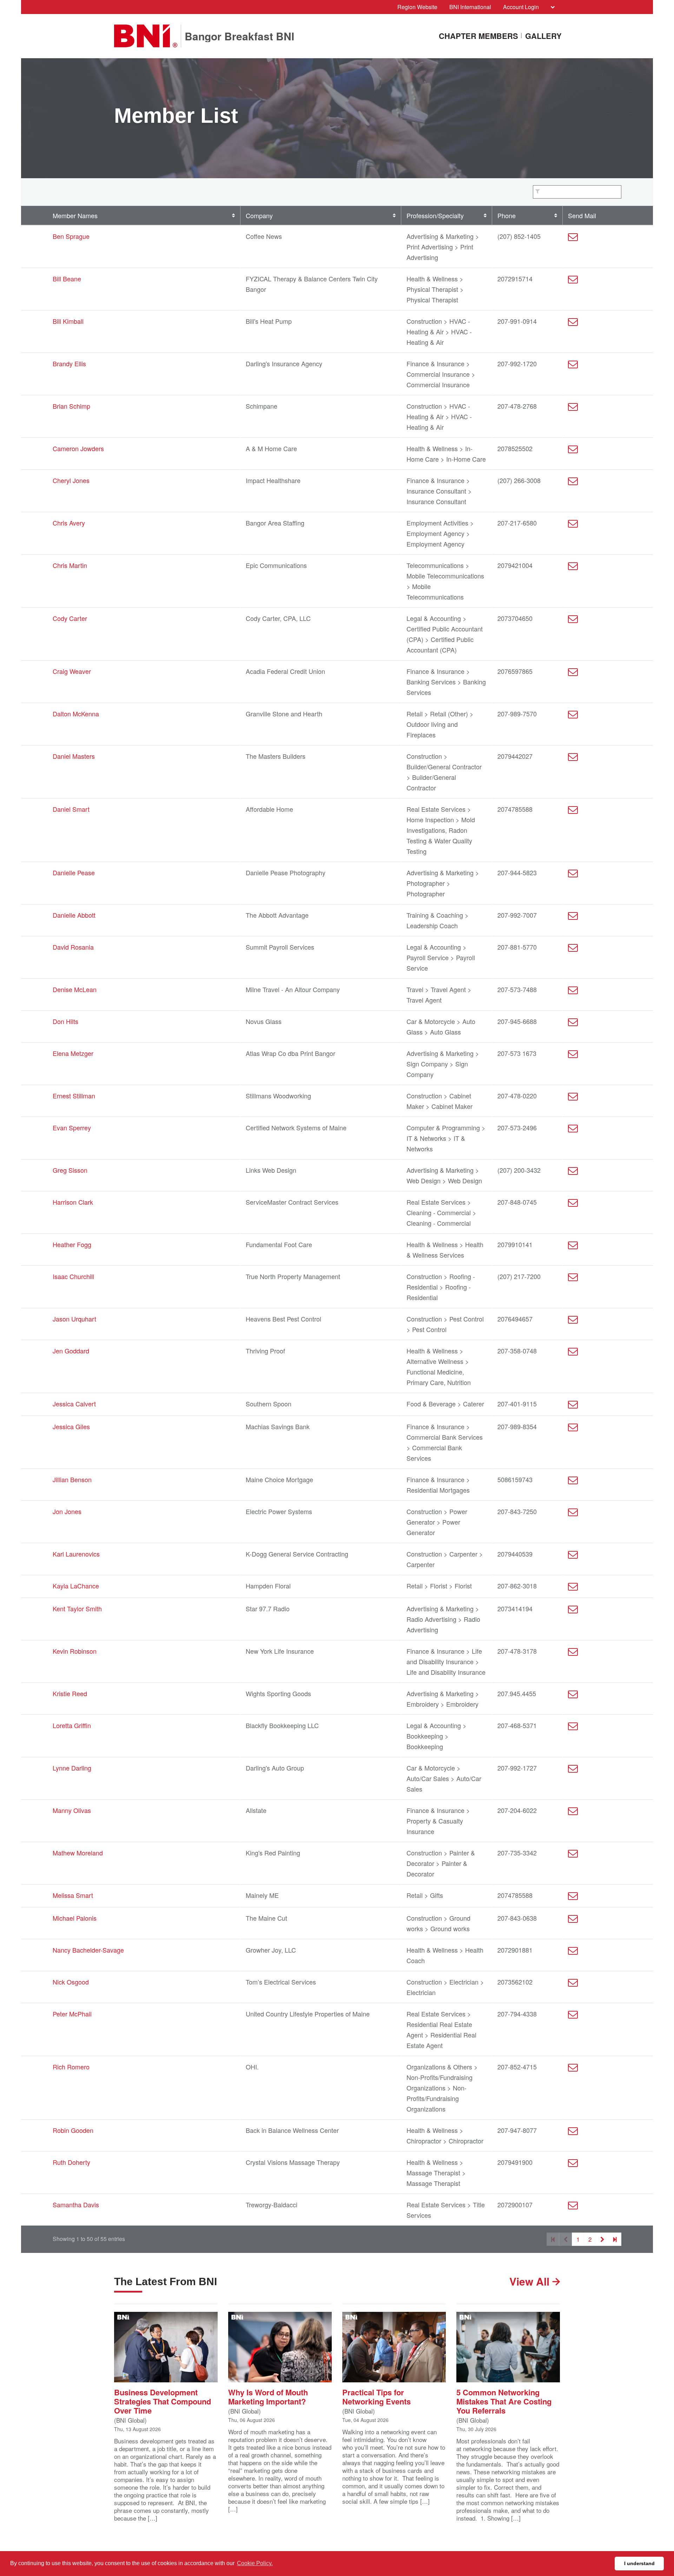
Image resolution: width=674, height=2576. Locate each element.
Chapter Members (478, 36)
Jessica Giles (71, 1426)
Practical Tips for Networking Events (376, 2396)
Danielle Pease (74, 872)
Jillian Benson (72, 1479)
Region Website (417, 7)
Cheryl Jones (71, 480)
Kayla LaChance (76, 1586)
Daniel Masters (74, 756)
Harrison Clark (73, 1202)
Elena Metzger (73, 1053)
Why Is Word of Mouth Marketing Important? (268, 2396)
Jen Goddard (71, 1351)
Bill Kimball (68, 321)
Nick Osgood (71, 1982)
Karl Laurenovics (76, 1554)
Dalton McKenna (76, 714)
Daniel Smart (71, 809)
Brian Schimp (71, 406)
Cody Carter (70, 618)
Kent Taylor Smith (77, 1608)
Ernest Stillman (74, 1096)
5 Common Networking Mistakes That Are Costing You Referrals (504, 2401)
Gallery (543, 36)
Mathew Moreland (78, 1853)
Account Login (521, 7)
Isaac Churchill (73, 1276)
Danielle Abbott (74, 915)
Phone (507, 215)
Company (259, 215)
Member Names (75, 215)
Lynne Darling (72, 1768)
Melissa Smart (73, 1895)
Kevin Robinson (75, 1651)
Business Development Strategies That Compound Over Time (163, 2401)
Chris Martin (70, 565)
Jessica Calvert (74, 1404)
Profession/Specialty (435, 215)
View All (531, 2281)
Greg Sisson (70, 1170)
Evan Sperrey (72, 1128)
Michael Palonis (75, 1918)
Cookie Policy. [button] (255, 2563)
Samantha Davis (76, 2204)
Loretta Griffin (72, 1725)
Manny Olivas (72, 1810)
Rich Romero (71, 2067)
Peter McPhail (72, 2014)
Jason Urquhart (74, 1319)
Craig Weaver (72, 671)
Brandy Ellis (69, 363)
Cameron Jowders (78, 448)
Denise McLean (75, 989)
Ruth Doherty (71, 2162)
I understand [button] (639, 2563)
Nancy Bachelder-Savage (88, 1950)
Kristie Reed (70, 1693)
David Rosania (73, 947)
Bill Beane (67, 279)
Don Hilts (65, 1021)
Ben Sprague (71, 236)
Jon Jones (67, 1511)
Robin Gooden (73, 2130)
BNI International (470, 7)
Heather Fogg (72, 1244)
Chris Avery (69, 523)
